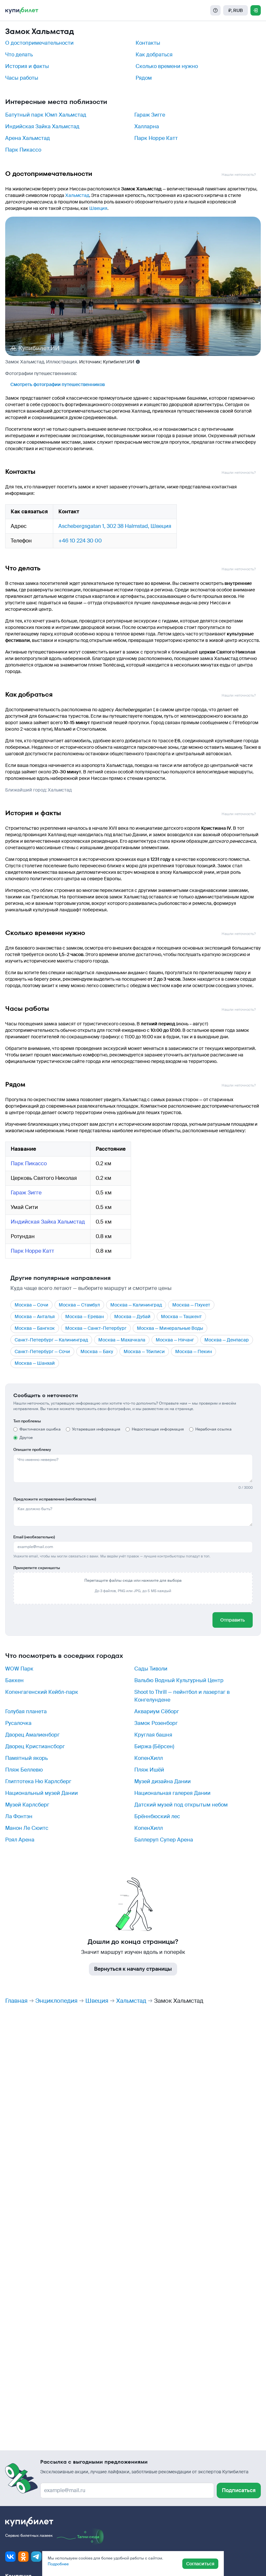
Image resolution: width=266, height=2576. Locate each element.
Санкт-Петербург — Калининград (51, 1340)
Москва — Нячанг (175, 1340)
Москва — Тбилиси (144, 1351)
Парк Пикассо (23, 150)
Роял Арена (20, 1840)
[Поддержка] (215, 10)
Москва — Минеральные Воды (170, 1328)
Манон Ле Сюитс (27, 1828)
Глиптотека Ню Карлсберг (38, 1781)
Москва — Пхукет (191, 1305)
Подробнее (58, 2564)
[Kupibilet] (22, 10)
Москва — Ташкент (181, 1316)
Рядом (144, 78)
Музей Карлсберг (27, 1805)
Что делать (19, 55)
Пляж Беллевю (24, 1770)
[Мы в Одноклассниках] (23, 2557)
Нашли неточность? (239, 175)
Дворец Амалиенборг (32, 1735)
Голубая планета (26, 1711)
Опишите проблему (32, 1450)
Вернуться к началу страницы (133, 1969)
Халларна (147, 126)
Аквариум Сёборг (157, 1711)
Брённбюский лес (157, 1816)
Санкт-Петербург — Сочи (42, 1351)
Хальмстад (77, 195)
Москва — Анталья (35, 1316)
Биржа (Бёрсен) (154, 1746)
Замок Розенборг (156, 1723)
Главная (16, 2001)
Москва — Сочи (31, 1305)
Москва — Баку (97, 1351)
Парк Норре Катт (156, 138)
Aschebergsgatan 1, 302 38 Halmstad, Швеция (115, 526)
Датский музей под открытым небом (181, 1805)
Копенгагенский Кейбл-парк (42, 1692)
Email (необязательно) (34, 1537)
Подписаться (239, 2490)
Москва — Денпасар (227, 1340)
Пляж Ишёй (149, 1770)
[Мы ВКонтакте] (10, 2557)
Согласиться (200, 2564)
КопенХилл (149, 1758)
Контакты (148, 43)
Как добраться (154, 55)
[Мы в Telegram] (36, 2557)
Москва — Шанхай (35, 1363)
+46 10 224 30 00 (80, 541)
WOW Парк (19, 1669)
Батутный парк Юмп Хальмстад (46, 115)
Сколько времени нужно (167, 66)
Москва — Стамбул (79, 1305)
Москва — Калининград (136, 1305)
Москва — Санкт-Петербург (96, 1328)
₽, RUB (236, 10)
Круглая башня (153, 1735)
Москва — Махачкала (122, 1340)
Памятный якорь (26, 1758)
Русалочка (18, 1723)
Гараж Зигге (150, 115)
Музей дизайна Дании (163, 1781)
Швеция (98, 208)
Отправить (233, 1620)
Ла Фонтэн (19, 1816)
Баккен (14, 1680)
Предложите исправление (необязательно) (55, 1499)
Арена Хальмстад (28, 138)
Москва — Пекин (193, 1351)
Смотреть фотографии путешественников (58, 384)
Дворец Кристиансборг (35, 1746)
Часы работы (22, 78)
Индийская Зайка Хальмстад (42, 126)
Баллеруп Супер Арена (164, 1840)
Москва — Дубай (132, 1316)
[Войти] (256, 10)
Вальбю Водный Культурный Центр (179, 1680)
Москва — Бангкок (35, 1328)
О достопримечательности (39, 43)
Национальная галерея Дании (172, 1793)
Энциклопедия (56, 2001)
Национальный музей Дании (42, 1793)
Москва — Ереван (85, 1316)
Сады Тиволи (151, 1669)
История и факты (27, 66)
